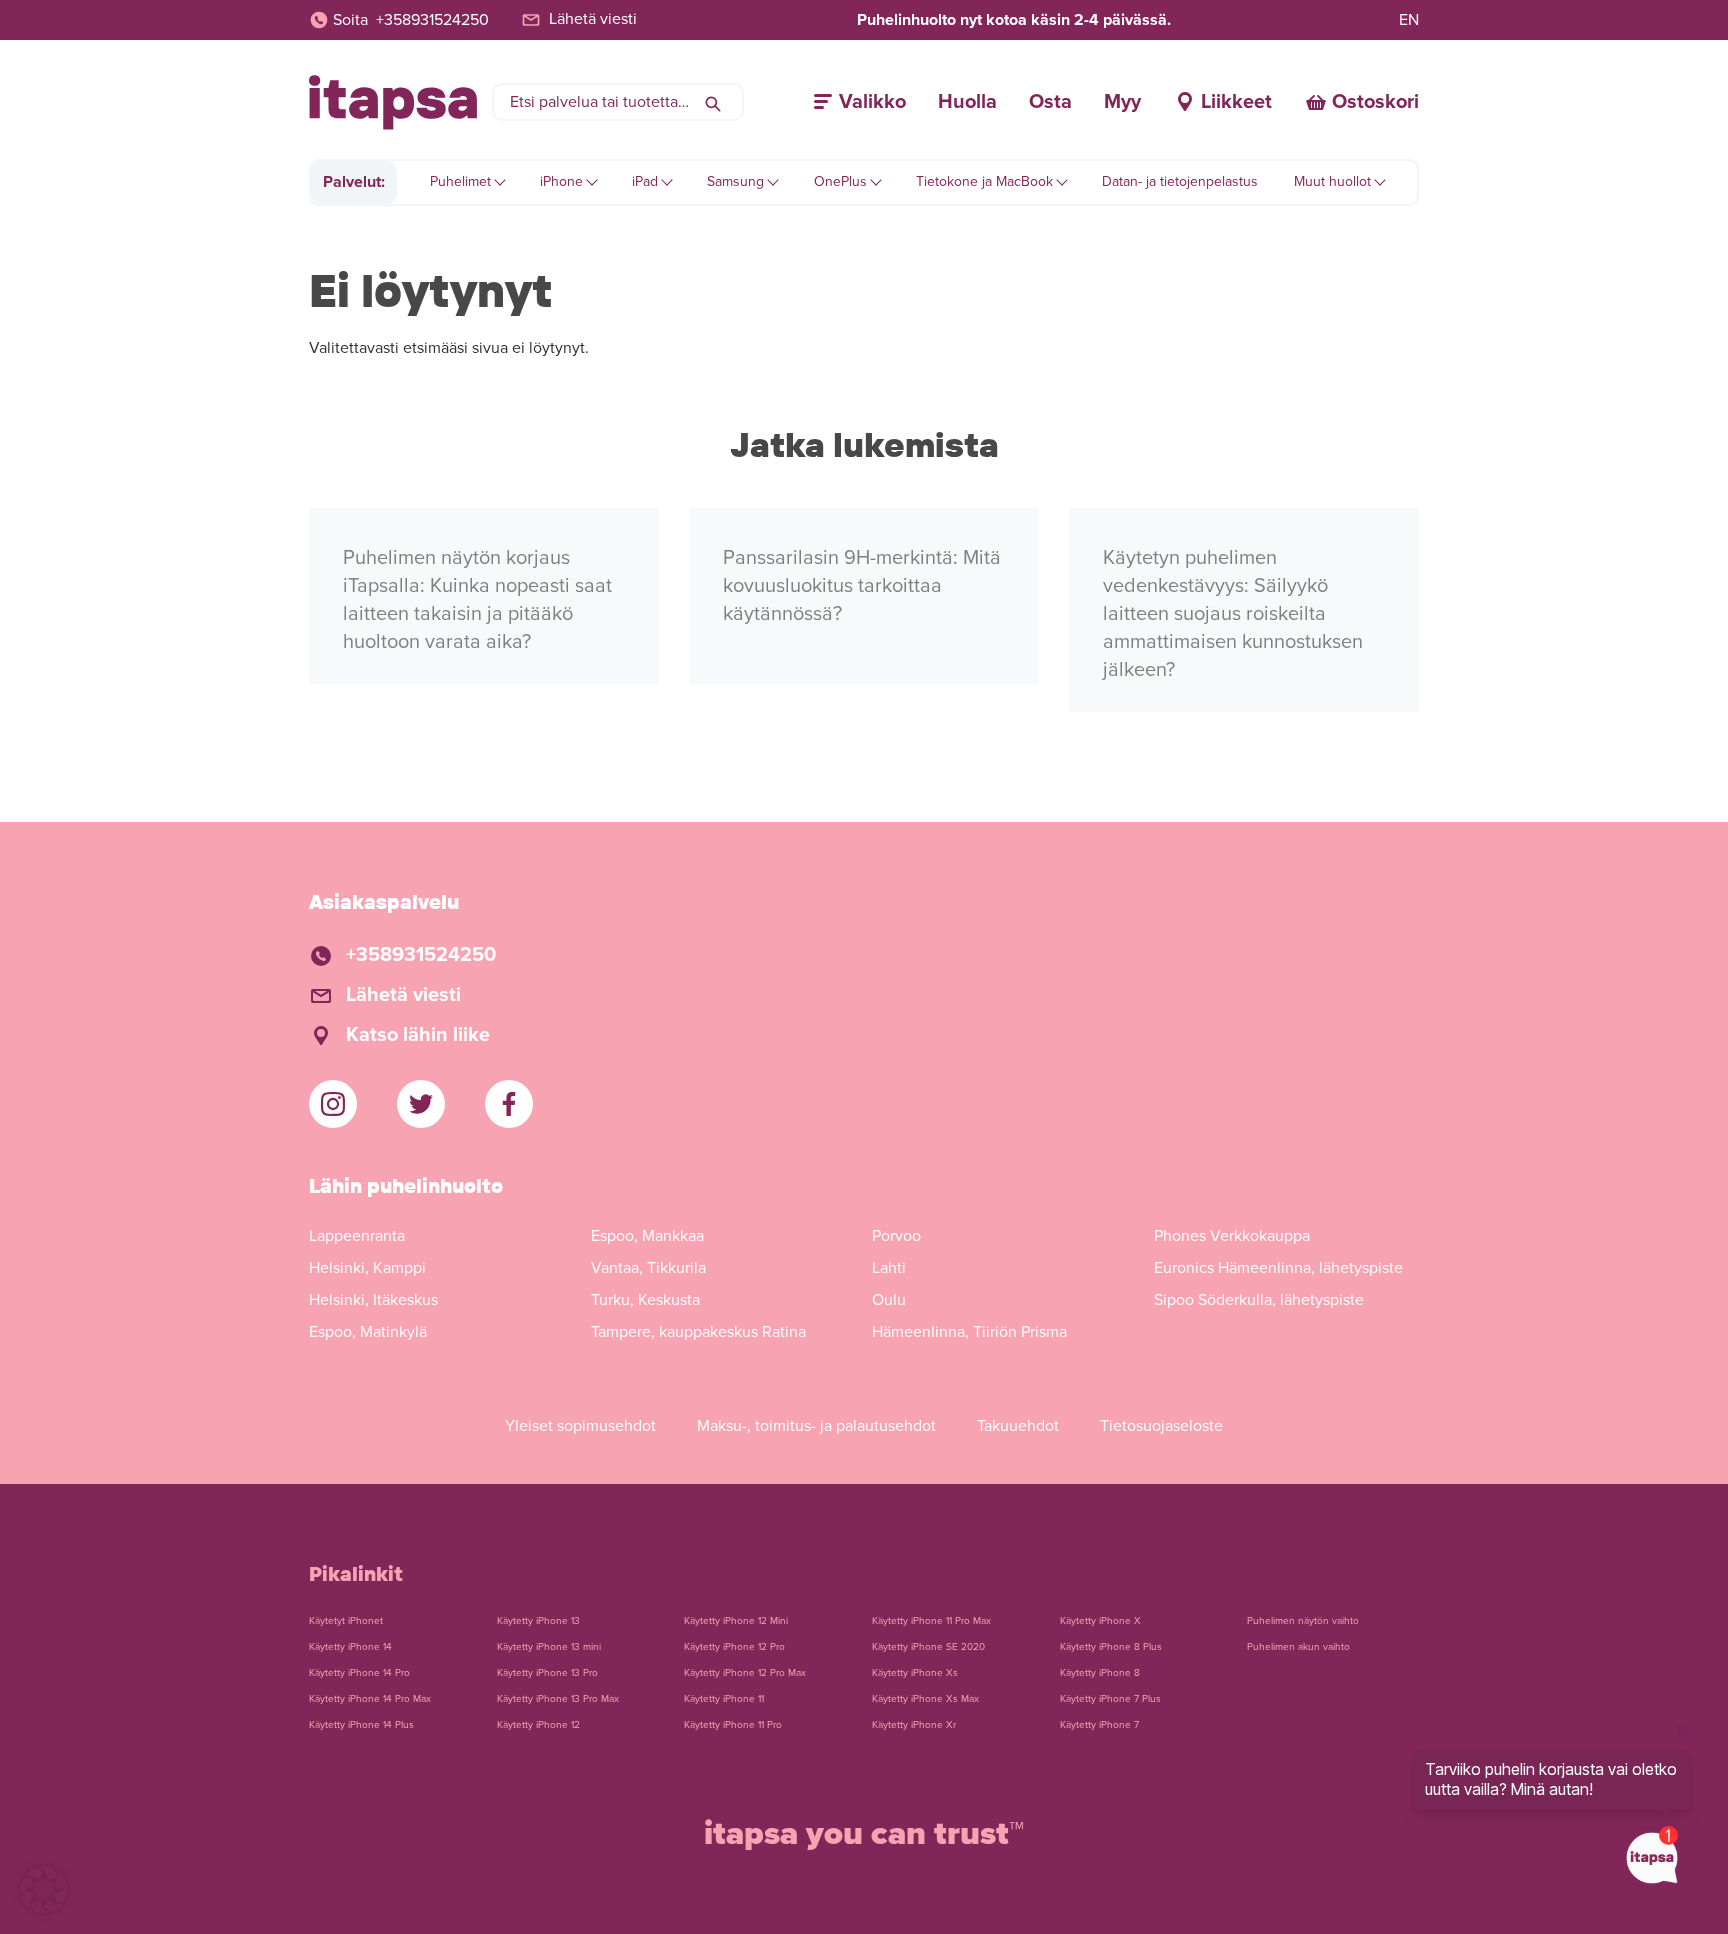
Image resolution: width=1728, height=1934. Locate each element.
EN (1409, 20)
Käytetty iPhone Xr (914, 1725)
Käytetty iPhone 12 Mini (736, 1621)
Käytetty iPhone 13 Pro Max (558, 1699)
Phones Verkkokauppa (1232, 1236)
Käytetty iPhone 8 (1100, 1673)
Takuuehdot (1018, 1426)
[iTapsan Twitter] (421, 1104)
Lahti (889, 1268)
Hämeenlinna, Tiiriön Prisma (969, 1332)
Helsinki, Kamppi (367, 1268)
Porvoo (896, 1236)
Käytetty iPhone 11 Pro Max (931, 1621)
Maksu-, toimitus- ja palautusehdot (816, 1426)
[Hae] (713, 102)
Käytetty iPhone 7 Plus (1110, 1699)
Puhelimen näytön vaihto (1303, 1621)
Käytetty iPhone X (1100, 1621)
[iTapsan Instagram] (333, 1104)
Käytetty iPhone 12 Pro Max (745, 1673)
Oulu (889, 1300)
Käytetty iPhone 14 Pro (359, 1673)
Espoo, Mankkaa (647, 1236)
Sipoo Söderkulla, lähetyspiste (1259, 1300)
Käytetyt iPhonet (346, 1621)
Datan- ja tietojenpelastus (1180, 181)
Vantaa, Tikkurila (648, 1268)
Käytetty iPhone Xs (915, 1673)
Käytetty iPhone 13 (538, 1621)
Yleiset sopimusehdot (580, 1426)
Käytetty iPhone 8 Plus (1111, 1647)
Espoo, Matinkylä (368, 1332)
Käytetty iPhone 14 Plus (361, 1725)
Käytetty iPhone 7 (1099, 1725)
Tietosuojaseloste (1161, 1426)
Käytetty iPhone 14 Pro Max (370, 1699)
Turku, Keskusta (645, 1300)
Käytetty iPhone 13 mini (549, 1647)
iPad (645, 181)
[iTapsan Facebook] (509, 1104)
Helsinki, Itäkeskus (373, 1300)
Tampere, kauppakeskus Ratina (698, 1332)
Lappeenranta (357, 1236)
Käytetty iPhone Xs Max (925, 1699)
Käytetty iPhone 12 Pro (734, 1647)
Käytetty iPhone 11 (724, 1699)
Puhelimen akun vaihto (1298, 1647)
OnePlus (840, 181)
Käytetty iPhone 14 (350, 1647)
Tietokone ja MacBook (984, 181)
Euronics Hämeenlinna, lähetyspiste (1278, 1268)
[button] (44, 1890)
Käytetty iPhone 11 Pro (733, 1725)
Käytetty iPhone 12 (538, 1725)
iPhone (561, 181)
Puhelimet (460, 181)
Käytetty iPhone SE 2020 (928, 1647)
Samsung (735, 181)
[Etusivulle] (393, 102)
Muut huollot (1332, 181)
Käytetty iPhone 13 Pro (547, 1673)
